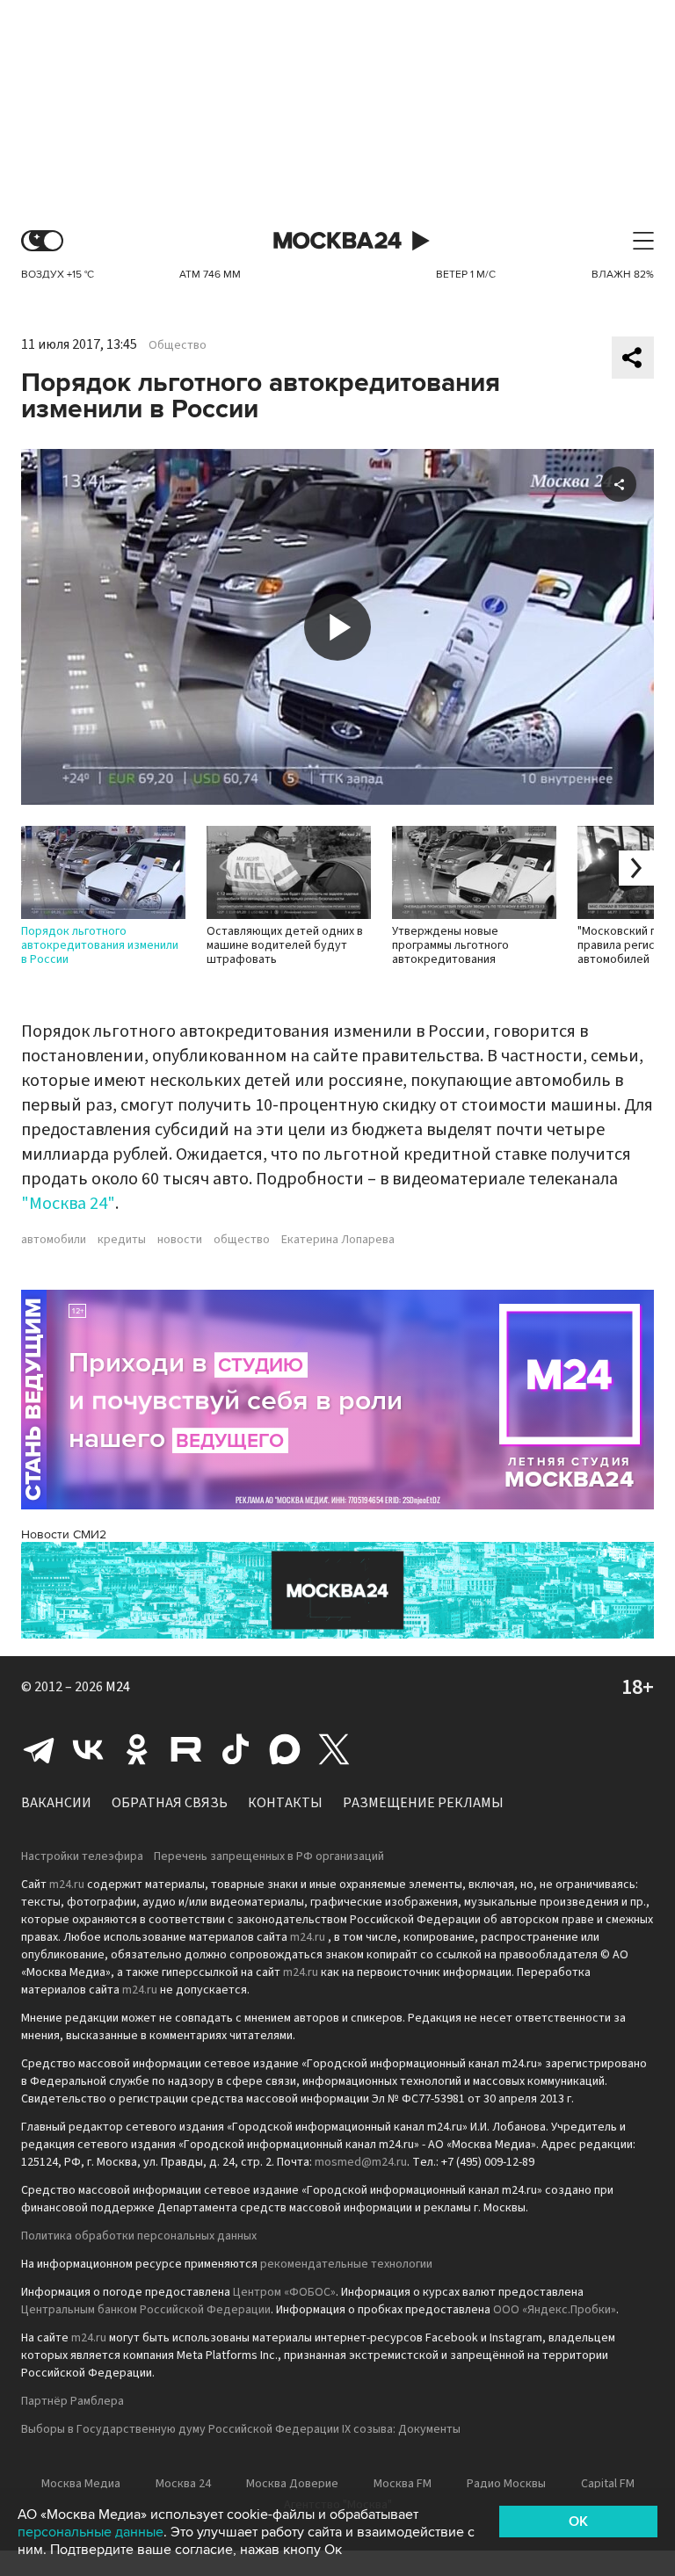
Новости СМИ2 (64, 1534)
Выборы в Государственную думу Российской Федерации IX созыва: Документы (241, 2429)
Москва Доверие (292, 2484)
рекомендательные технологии (346, 2264)
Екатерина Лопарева (338, 1240)
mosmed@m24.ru (361, 2162)
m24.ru (67, 1885)
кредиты (122, 1240)
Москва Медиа (81, 2484)
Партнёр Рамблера (73, 2401)
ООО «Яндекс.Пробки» (555, 2310)
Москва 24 (337, 241)
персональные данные (91, 2532)
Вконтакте (88, 1749)
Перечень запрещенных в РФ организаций (269, 1856)
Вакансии (56, 1803)
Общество (178, 345)
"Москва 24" (68, 1204)
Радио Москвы (506, 2484)
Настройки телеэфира (82, 1856)
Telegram (39, 1749)
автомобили (54, 1240)
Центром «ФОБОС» (284, 2292)
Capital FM (608, 2484)
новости (180, 1240)
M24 (118, 1687)
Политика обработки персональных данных (139, 2236)
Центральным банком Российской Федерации (146, 2310)
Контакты (285, 1803)
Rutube (186, 1749)
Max (285, 1749)
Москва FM (403, 2484)
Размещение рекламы (423, 1803)
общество (242, 1240)
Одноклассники (137, 1749)
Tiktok (236, 1749)
